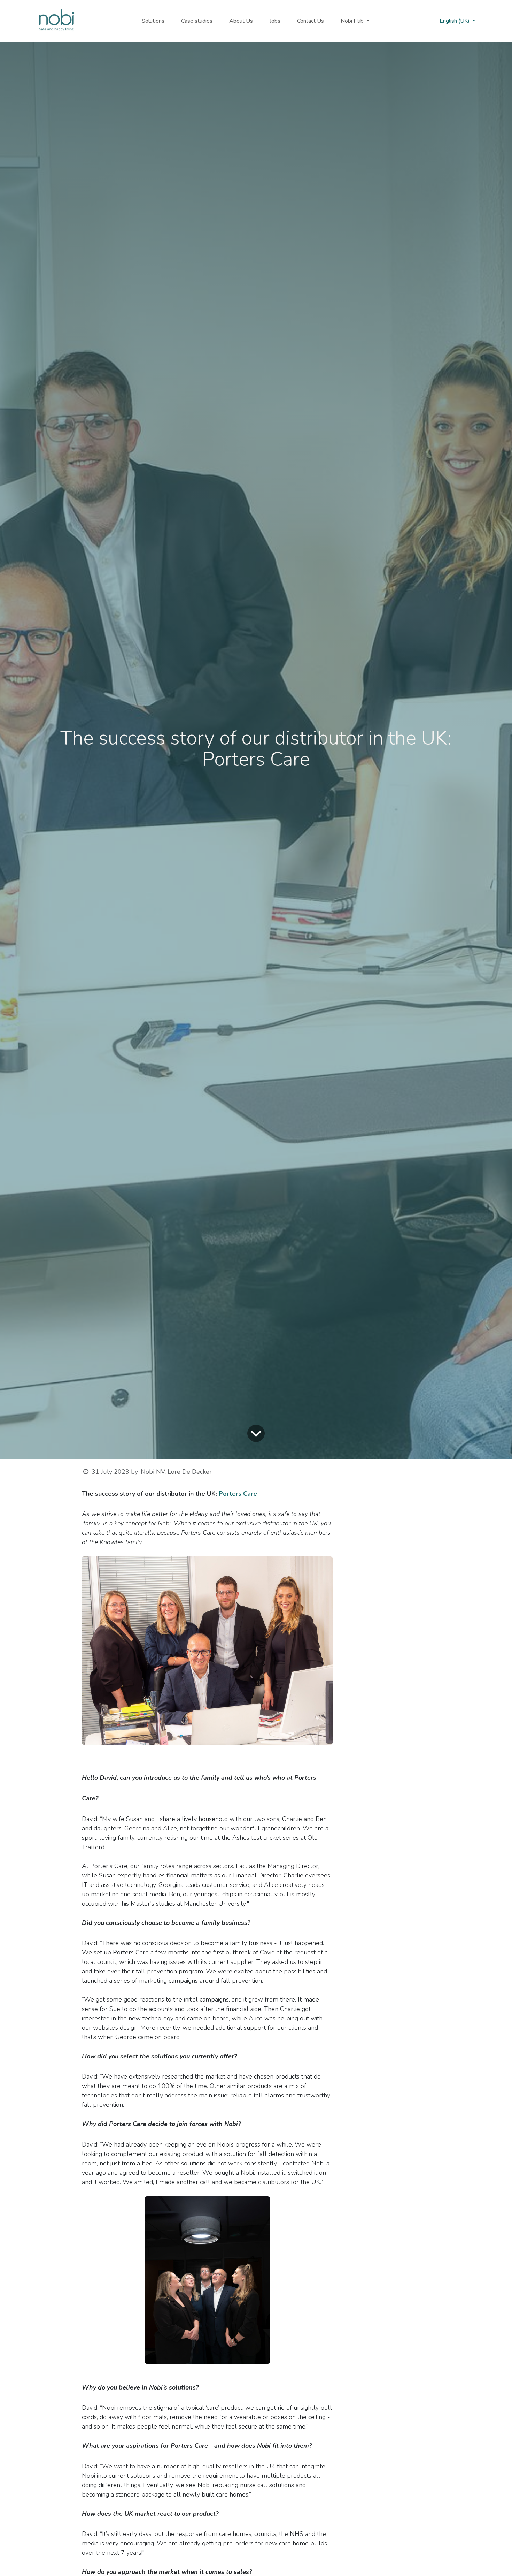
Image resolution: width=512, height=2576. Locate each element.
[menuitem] (153, 21)
